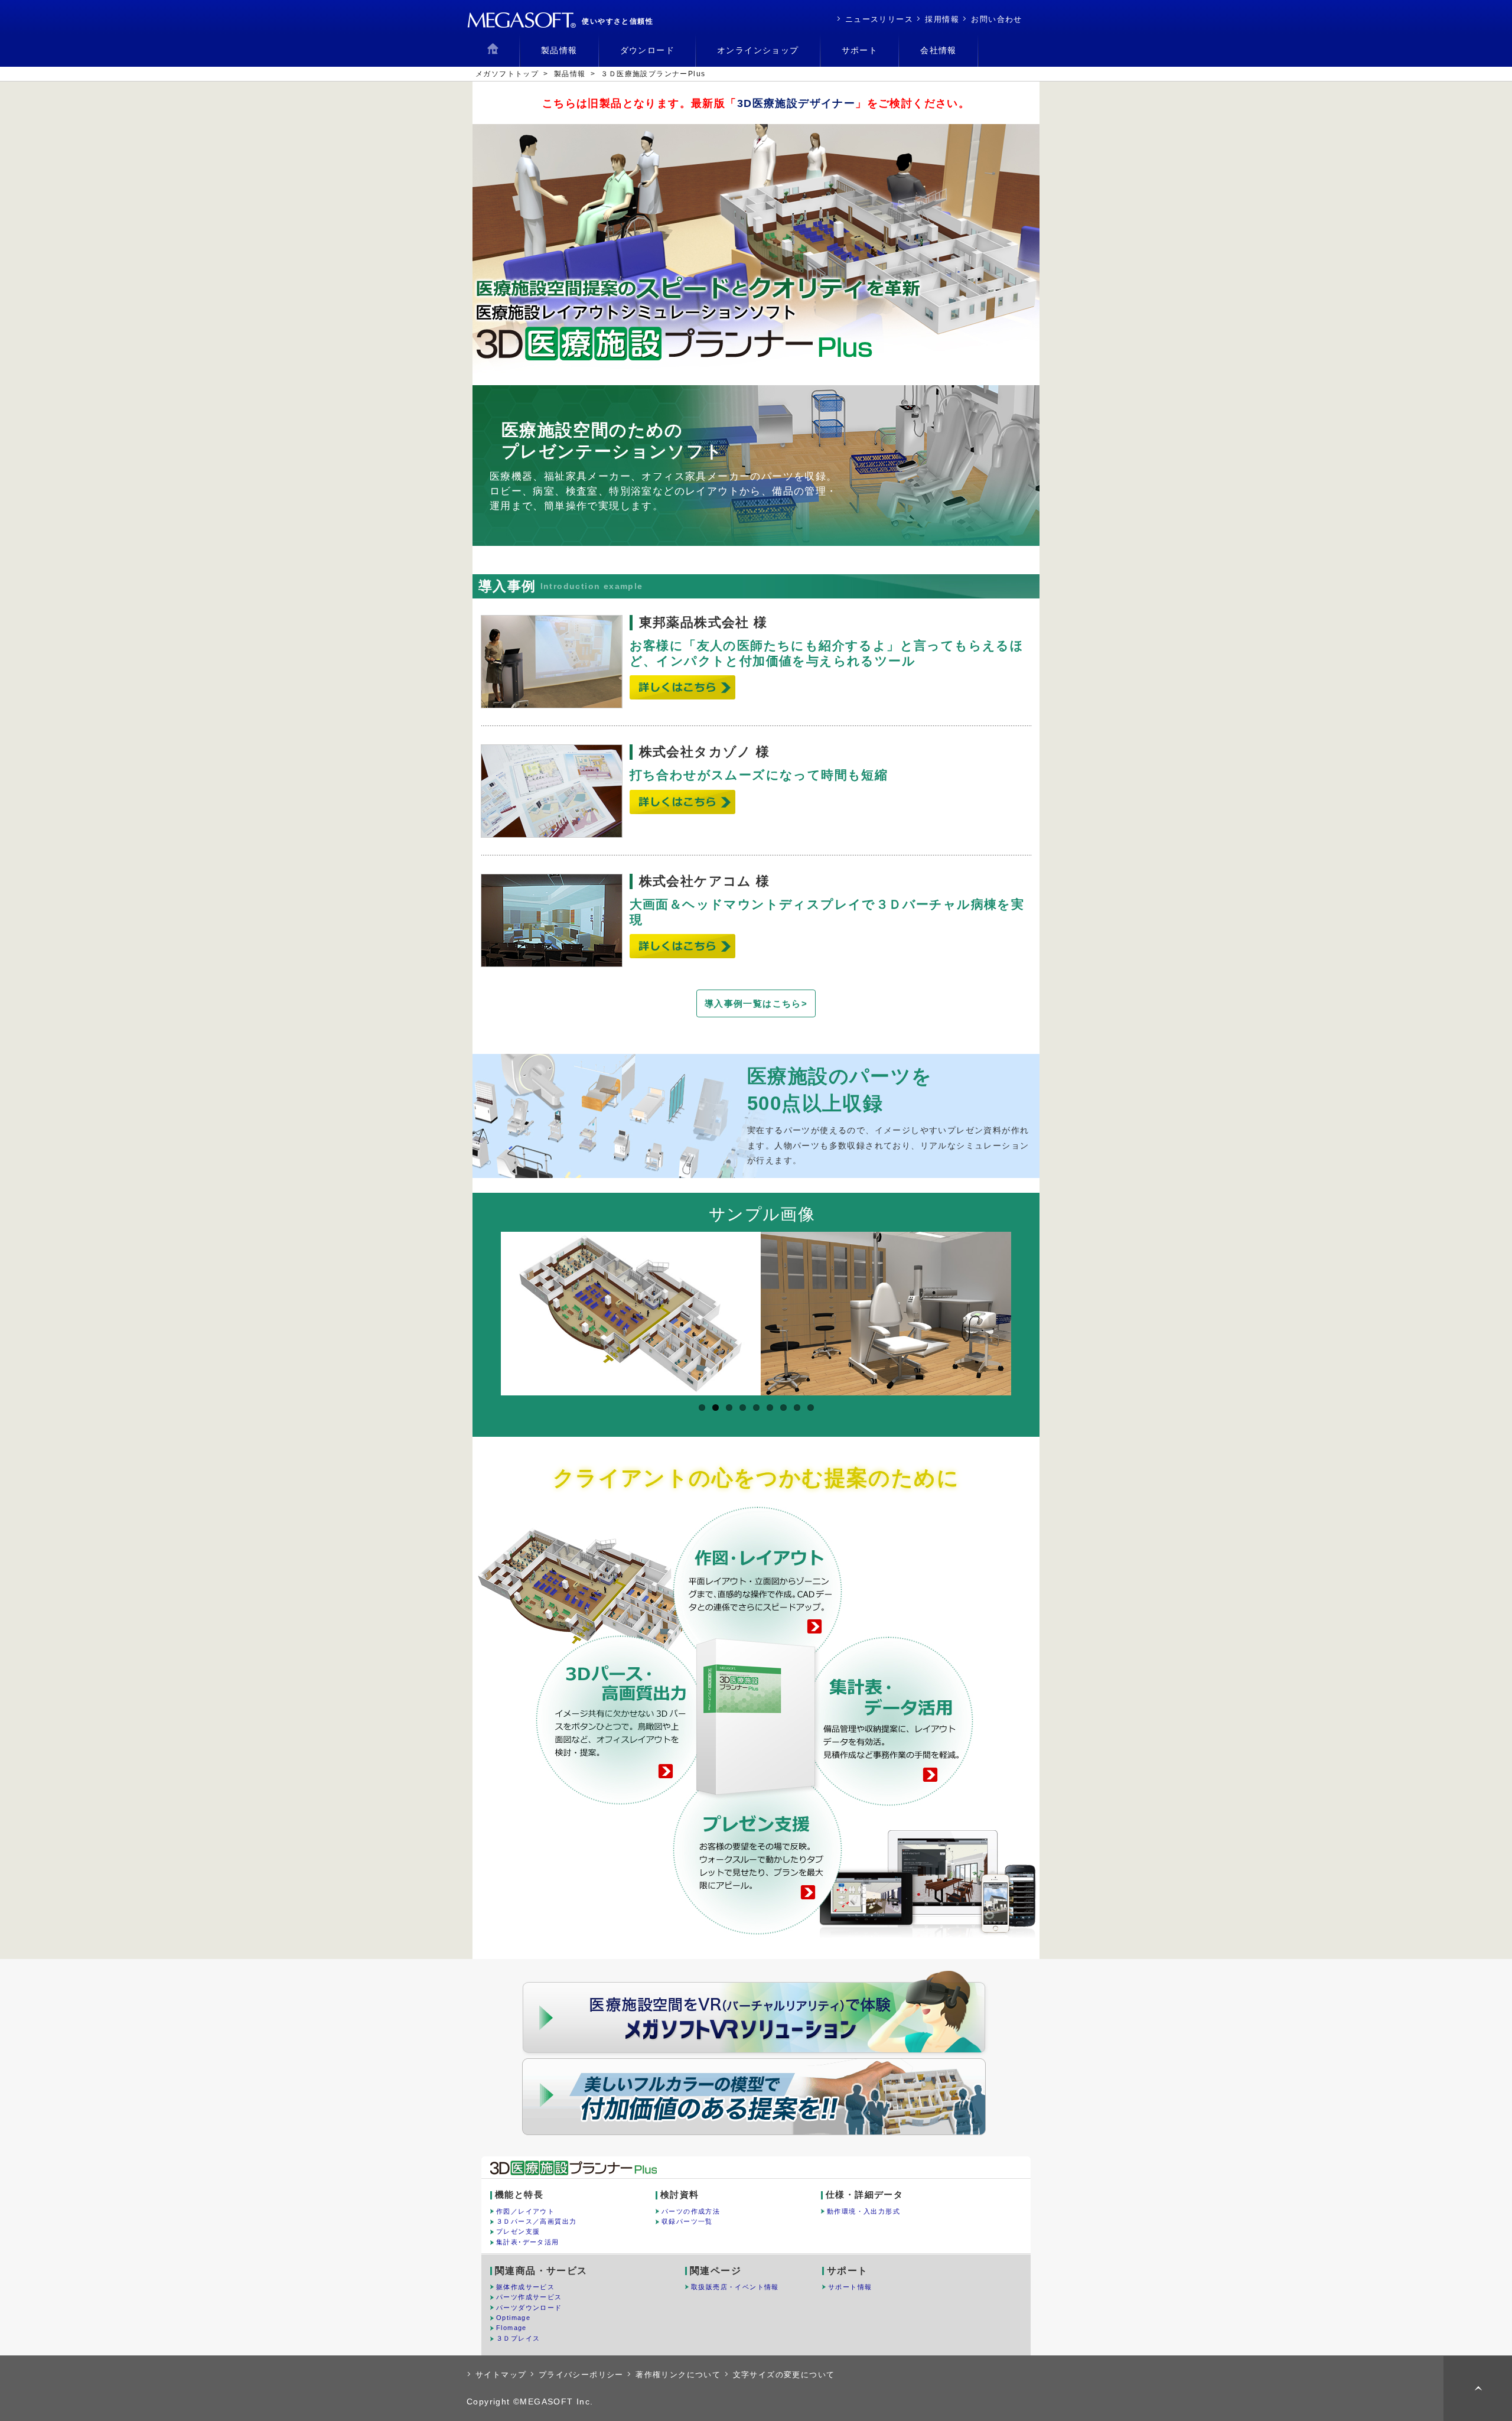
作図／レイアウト (525, 2211)
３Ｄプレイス (518, 2338)
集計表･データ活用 (528, 2242)
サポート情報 (850, 2287)
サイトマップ (501, 2375)
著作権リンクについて (678, 2375)
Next (1031, 1309)
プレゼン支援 (518, 2231)
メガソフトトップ (507, 74)
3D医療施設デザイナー (796, 103)
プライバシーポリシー (581, 2375)
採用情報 (942, 19)
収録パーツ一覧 (687, 2221)
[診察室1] (631, 1314)
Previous (481, 1309)
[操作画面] (891, 1314)
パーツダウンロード (529, 2308)
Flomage (511, 2328)
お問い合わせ (996, 19)
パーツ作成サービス (529, 2297)
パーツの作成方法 (691, 2211)
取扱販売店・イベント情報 (735, 2287)
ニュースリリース (879, 19)
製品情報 (570, 74)
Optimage (513, 2318)
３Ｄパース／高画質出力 (536, 2221)
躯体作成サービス (525, 2287)
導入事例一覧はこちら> (756, 1003)
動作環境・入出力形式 (863, 2211)
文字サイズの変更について (784, 2375)
